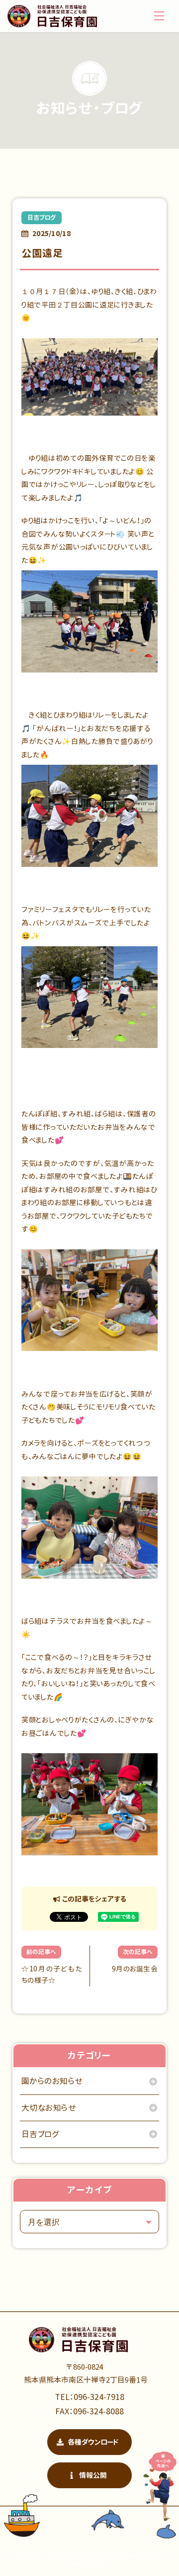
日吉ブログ (42, 217)
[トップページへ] (52, 16)
